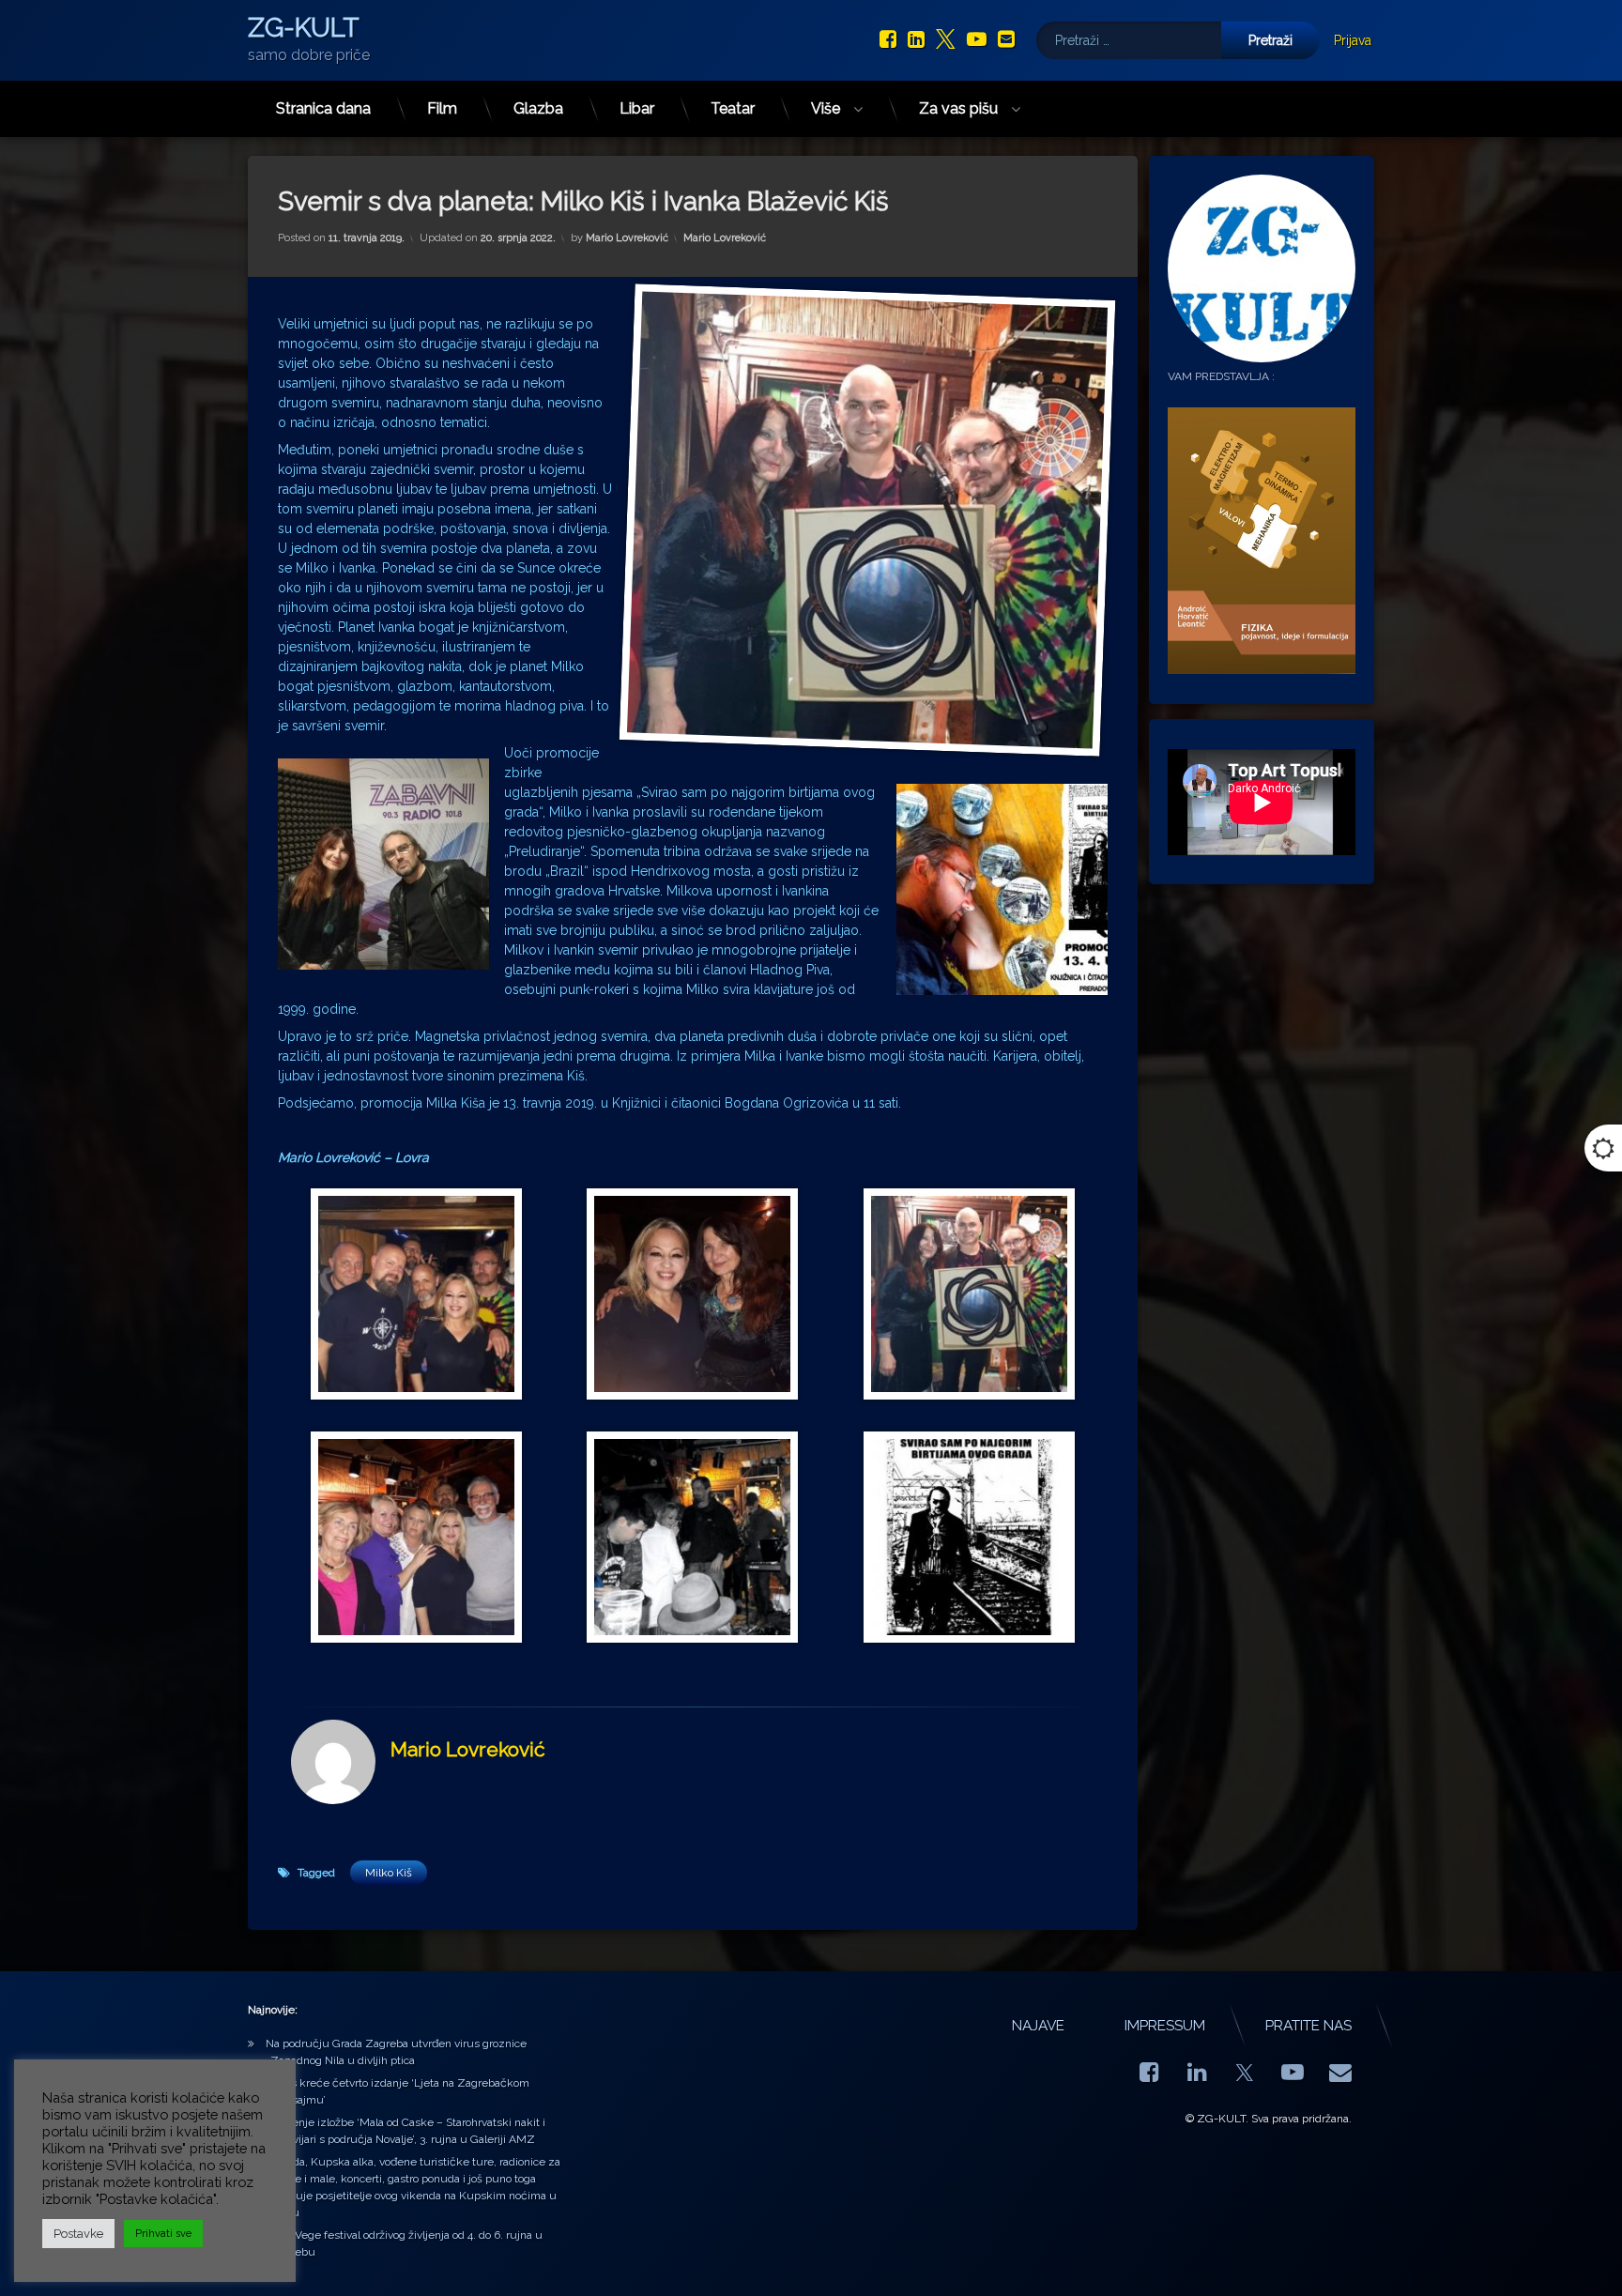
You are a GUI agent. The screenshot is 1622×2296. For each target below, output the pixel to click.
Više (826, 108)
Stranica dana (323, 108)
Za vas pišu (958, 108)
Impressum (1165, 2026)
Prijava (1353, 40)
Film (442, 108)
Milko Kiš (389, 1873)
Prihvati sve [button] (163, 2234)
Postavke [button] (78, 2234)
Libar (637, 108)
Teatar (733, 108)
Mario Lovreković (627, 238)
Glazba (538, 108)
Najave (1038, 2026)
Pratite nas (1308, 2026)
